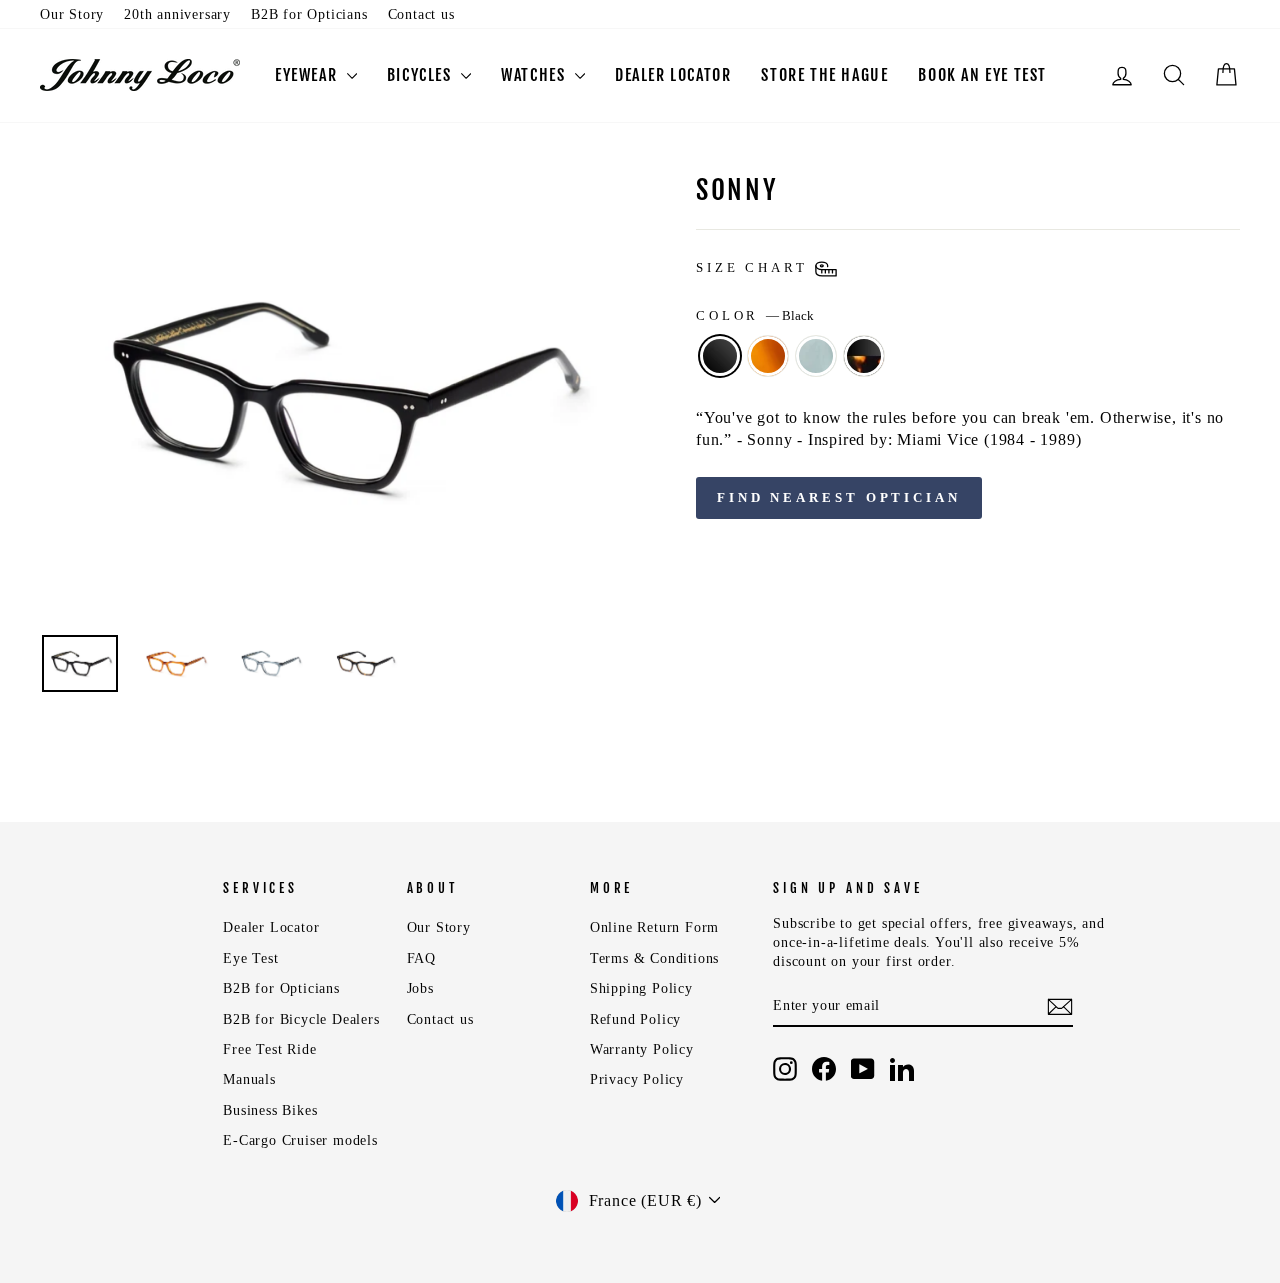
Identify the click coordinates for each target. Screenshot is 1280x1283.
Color (755, 316)
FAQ (421, 958)
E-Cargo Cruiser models (300, 1140)
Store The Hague (824, 75)
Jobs (420, 988)
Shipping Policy (641, 988)
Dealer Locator (271, 927)
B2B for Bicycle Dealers (301, 1019)
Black (720, 356)
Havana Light (768, 356)
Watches (535, 75)
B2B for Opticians (309, 14)
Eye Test (250, 958)
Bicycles (421, 75)
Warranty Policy (642, 1049)
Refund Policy (635, 1019)
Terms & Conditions (654, 958)
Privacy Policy (637, 1079)
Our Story (72, 14)
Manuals (249, 1079)
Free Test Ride (269, 1049)
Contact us (421, 14)
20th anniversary (177, 14)
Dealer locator (673, 75)
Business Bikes (270, 1110)
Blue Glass (816, 356)
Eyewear (308, 75)
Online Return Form (654, 927)
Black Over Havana (864, 356)
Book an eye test (982, 75)
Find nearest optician (839, 497)
